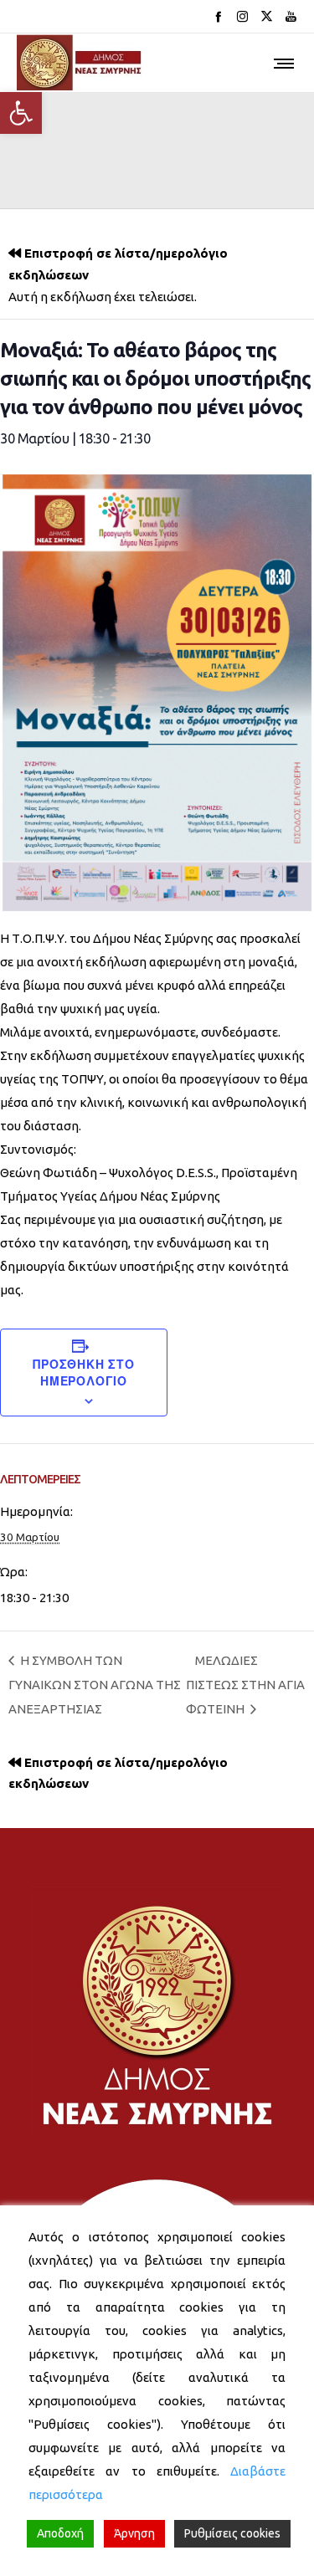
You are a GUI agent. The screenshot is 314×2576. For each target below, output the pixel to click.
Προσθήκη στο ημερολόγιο (84, 1372)
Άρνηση (134, 2533)
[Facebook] (218, 16)
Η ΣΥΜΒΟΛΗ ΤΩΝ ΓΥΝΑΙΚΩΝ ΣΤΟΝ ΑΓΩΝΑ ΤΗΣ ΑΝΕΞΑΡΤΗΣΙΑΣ (95, 1685)
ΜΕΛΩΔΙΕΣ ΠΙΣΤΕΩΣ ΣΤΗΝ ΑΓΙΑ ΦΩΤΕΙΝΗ (245, 1685)
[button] (21, 113)
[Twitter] (267, 16)
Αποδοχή (60, 2533)
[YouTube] (291, 16)
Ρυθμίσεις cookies (232, 2533)
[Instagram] (242, 16)
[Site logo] (80, 63)
